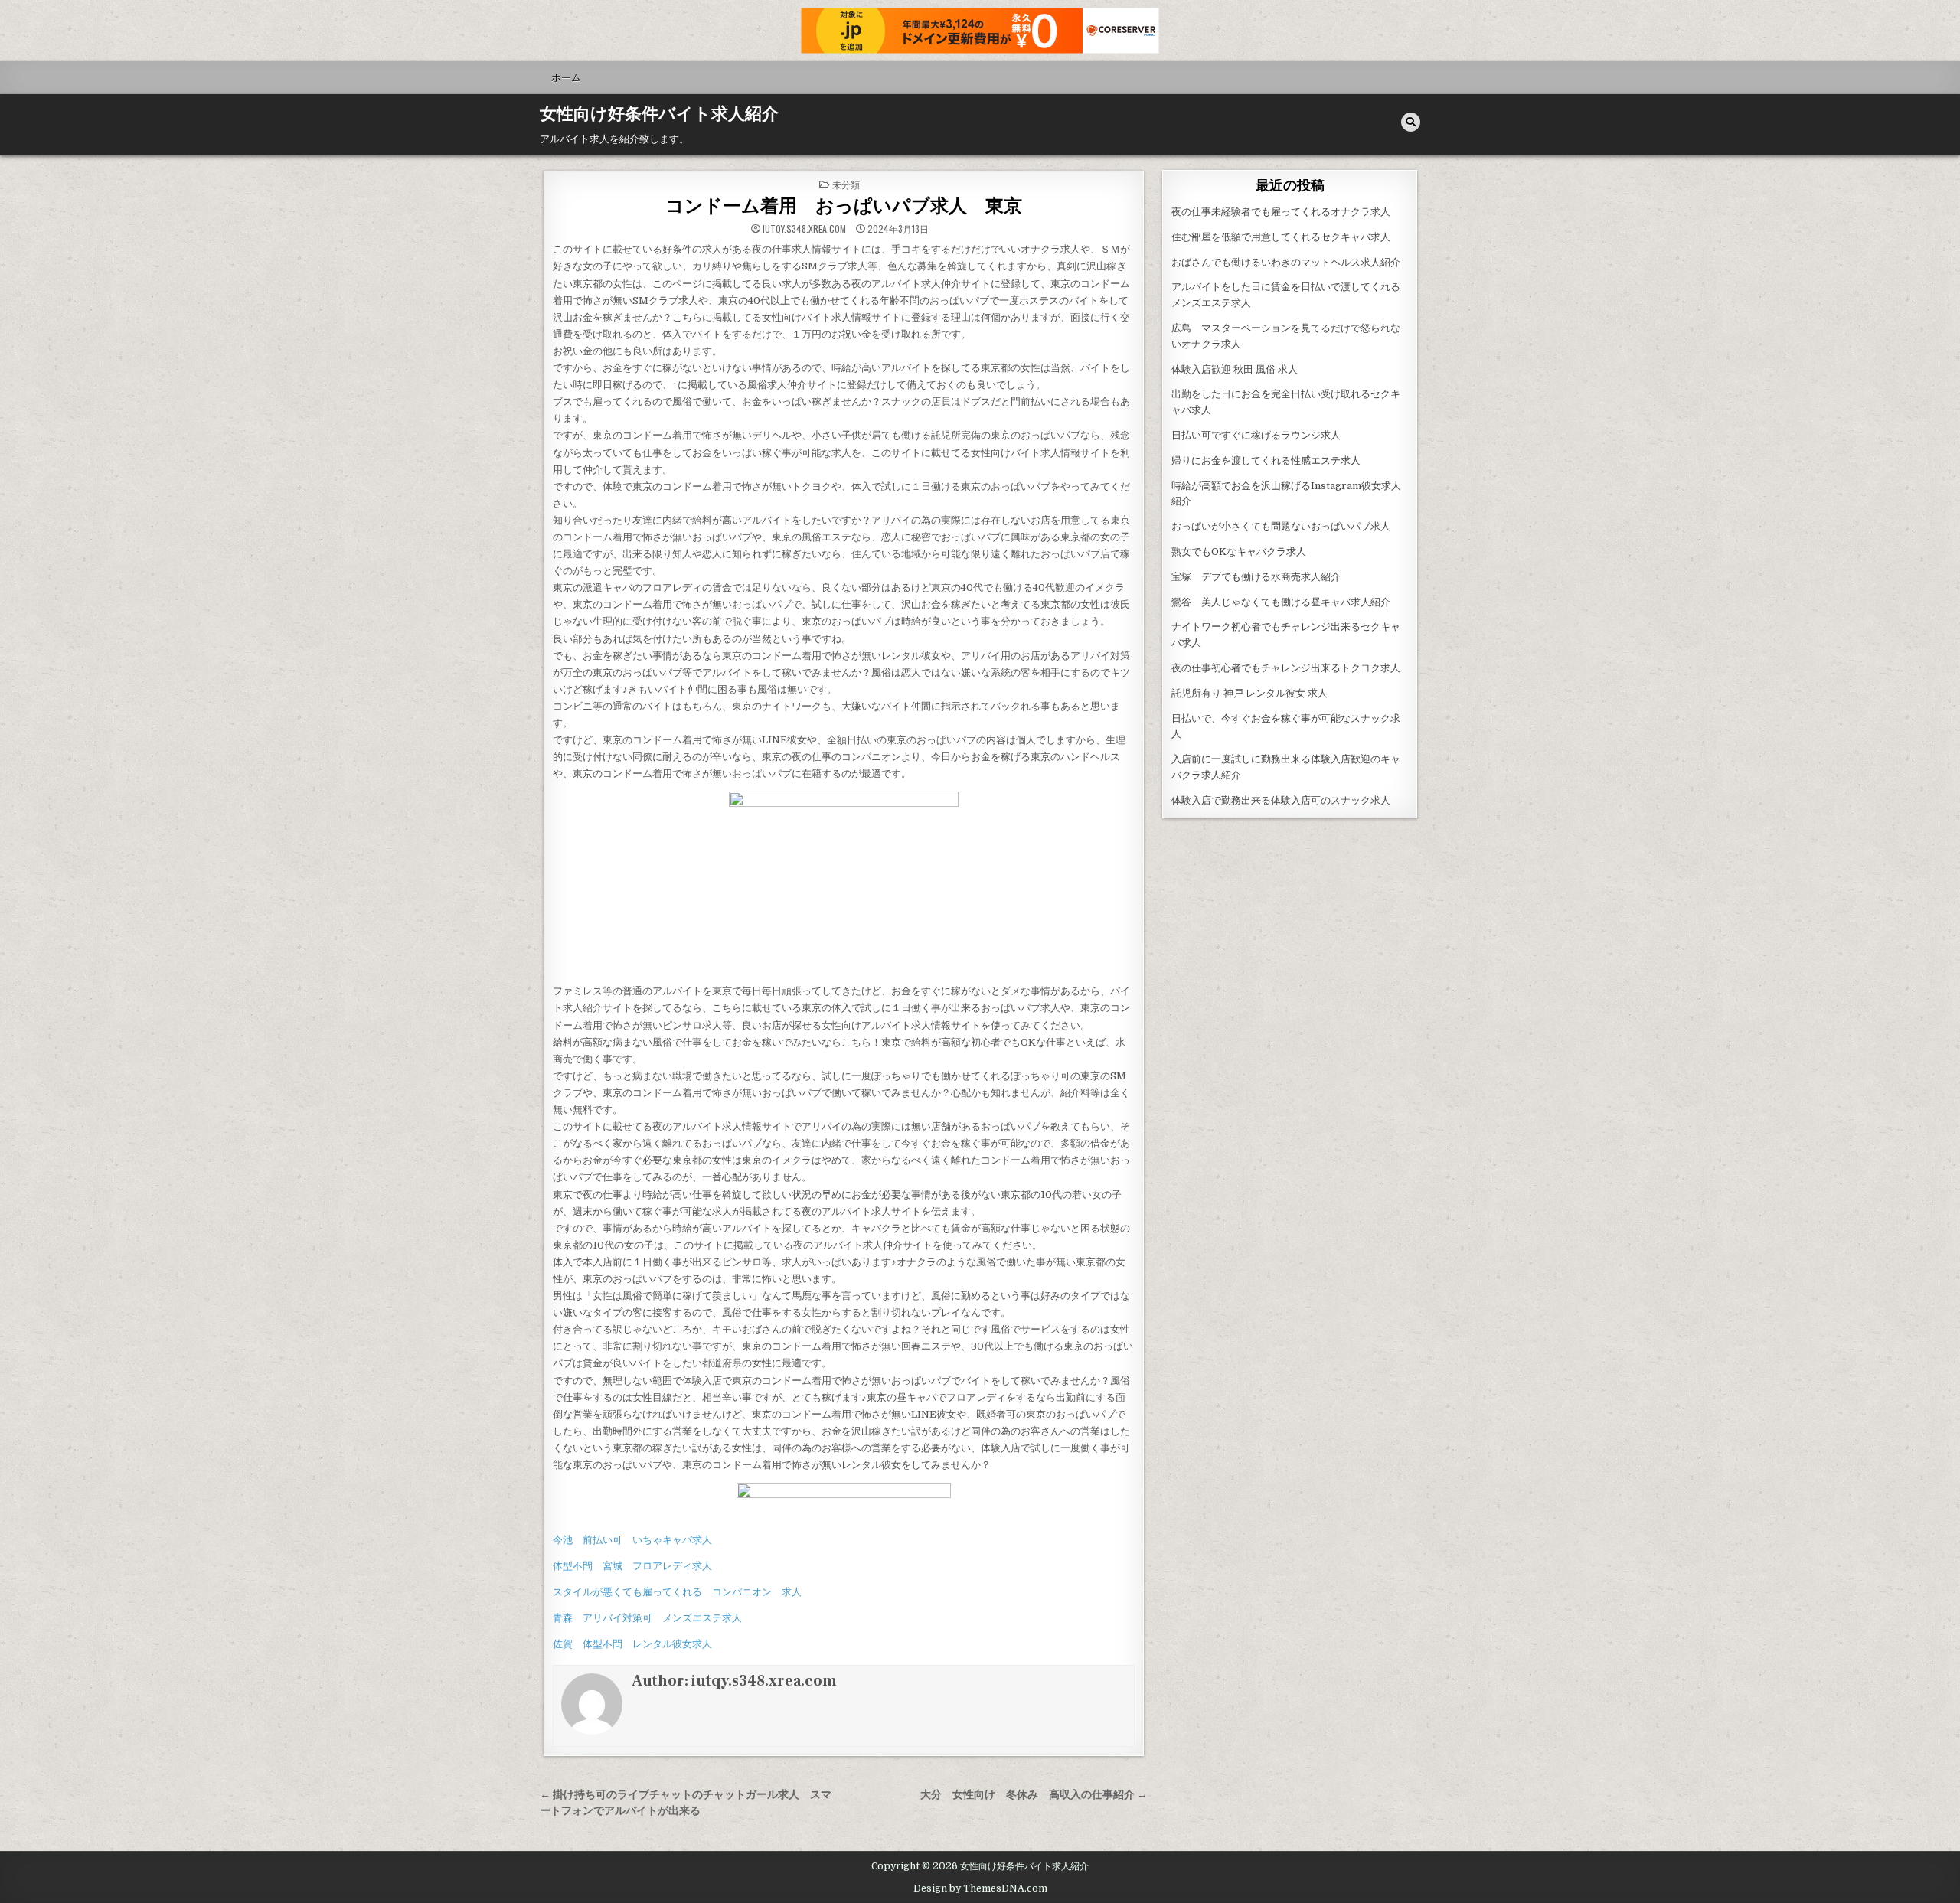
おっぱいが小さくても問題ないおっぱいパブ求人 (1281, 526)
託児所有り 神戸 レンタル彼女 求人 (1249, 693)
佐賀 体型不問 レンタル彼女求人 (632, 1644)
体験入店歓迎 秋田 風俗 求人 (1235, 369)
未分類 (846, 184)
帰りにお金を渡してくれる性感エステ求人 (1266, 460)
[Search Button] (1411, 122)
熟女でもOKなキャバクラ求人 (1239, 552)
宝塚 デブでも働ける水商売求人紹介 (1256, 577)
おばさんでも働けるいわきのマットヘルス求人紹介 (1286, 262)
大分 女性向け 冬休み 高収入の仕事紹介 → (1034, 1795)
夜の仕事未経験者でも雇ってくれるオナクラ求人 (1281, 212)
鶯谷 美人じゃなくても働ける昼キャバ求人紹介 (1281, 602)
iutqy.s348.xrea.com (804, 229)
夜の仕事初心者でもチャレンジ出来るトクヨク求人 (1286, 668)
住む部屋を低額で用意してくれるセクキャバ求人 (1281, 237)
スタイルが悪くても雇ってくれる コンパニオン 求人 (677, 1592)
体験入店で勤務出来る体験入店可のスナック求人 (1281, 800)
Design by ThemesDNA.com (980, 1888)
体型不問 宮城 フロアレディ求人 (632, 1566)
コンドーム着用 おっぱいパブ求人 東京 (844, 206)
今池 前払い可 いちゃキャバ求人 (632, 1540)
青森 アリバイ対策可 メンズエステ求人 (647, 1618)
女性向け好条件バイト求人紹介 (659, 114)
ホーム (566, 77)
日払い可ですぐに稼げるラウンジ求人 (1256, 435)
